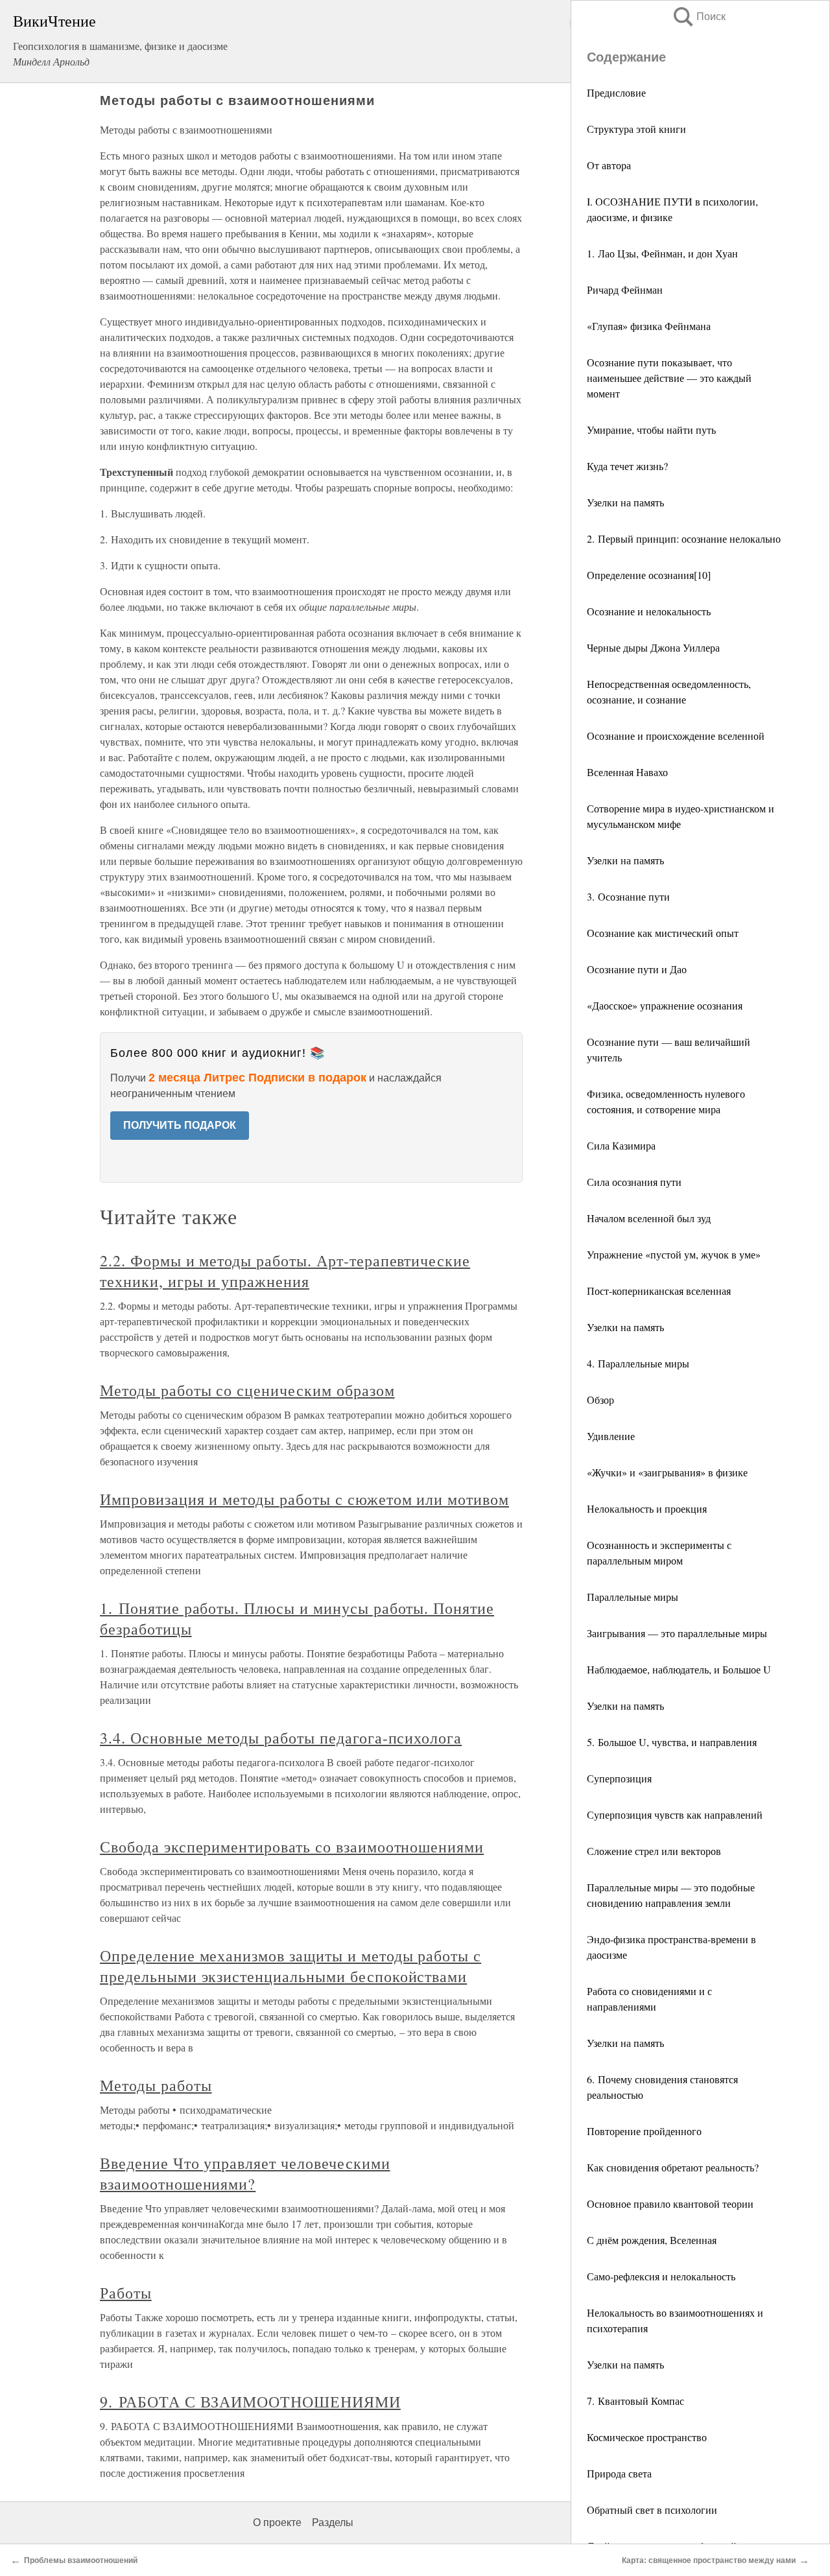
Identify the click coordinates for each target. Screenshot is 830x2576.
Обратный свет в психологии (652, 2510)
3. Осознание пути (628, 896)
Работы (126, 2293)
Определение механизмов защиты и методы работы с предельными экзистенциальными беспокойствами (290, 1966)
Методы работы (156, 2085)
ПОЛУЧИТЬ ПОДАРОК (180, 1125)
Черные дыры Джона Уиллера (653, 647)
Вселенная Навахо (627, 772)
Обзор (600, 1400)
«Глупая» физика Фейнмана (649, 326)
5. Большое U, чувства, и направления (672, 1742)
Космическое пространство (647, 2437)
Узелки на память (625, 502)
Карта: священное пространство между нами (709, 2560)
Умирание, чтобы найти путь (651, 430)
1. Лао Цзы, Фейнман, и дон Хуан (662, 253)
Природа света (619, 2473)
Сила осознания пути (634, 1182)
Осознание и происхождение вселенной (676, 736)
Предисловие (616, 92)
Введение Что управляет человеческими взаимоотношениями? (245, 2173)
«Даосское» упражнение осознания (665, 1005)
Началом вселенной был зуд (649, 1218)
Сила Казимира (621, 1145)
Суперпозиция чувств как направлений (675, 1814)
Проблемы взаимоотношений (81, 2560)
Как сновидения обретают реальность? (673, 2167)
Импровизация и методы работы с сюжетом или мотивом (304, 1499)
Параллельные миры (633, 1597)
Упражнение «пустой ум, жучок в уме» (674, 1254)
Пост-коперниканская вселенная (659, 1291)
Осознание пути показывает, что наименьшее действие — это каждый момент (669, 378)
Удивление (611, 1436)
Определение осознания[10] (649, 575)
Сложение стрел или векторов (654, 1851)
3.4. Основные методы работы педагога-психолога (281, 1738)
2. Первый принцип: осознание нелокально (684, 538)
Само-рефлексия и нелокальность (661, 2276)
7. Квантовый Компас (635, 2401)
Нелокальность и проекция (647, 1508)
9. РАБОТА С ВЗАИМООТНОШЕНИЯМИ (250, 2402)
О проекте (277, 2523)
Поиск (698, 17)
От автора (609, 165)
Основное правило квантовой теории (670, 2204)
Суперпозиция (619, 1778)
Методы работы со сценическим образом (247, 1390)
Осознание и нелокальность (649, 611)
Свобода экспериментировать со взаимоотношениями (292, 1847)
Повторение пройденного (644, 2131)
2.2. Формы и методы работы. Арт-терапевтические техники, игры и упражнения (285, 1271)
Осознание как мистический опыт (663, 933)
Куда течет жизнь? (627, 466)
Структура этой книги (636, 129)
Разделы (333, 2523)
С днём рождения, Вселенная (652, 2240)
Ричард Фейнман (625, 290)
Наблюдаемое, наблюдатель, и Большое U (679, 1669)
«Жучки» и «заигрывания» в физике (667, 1472)
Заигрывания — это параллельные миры (677, 1633)
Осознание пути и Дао (637, 969)
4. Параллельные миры (638, 1363)
